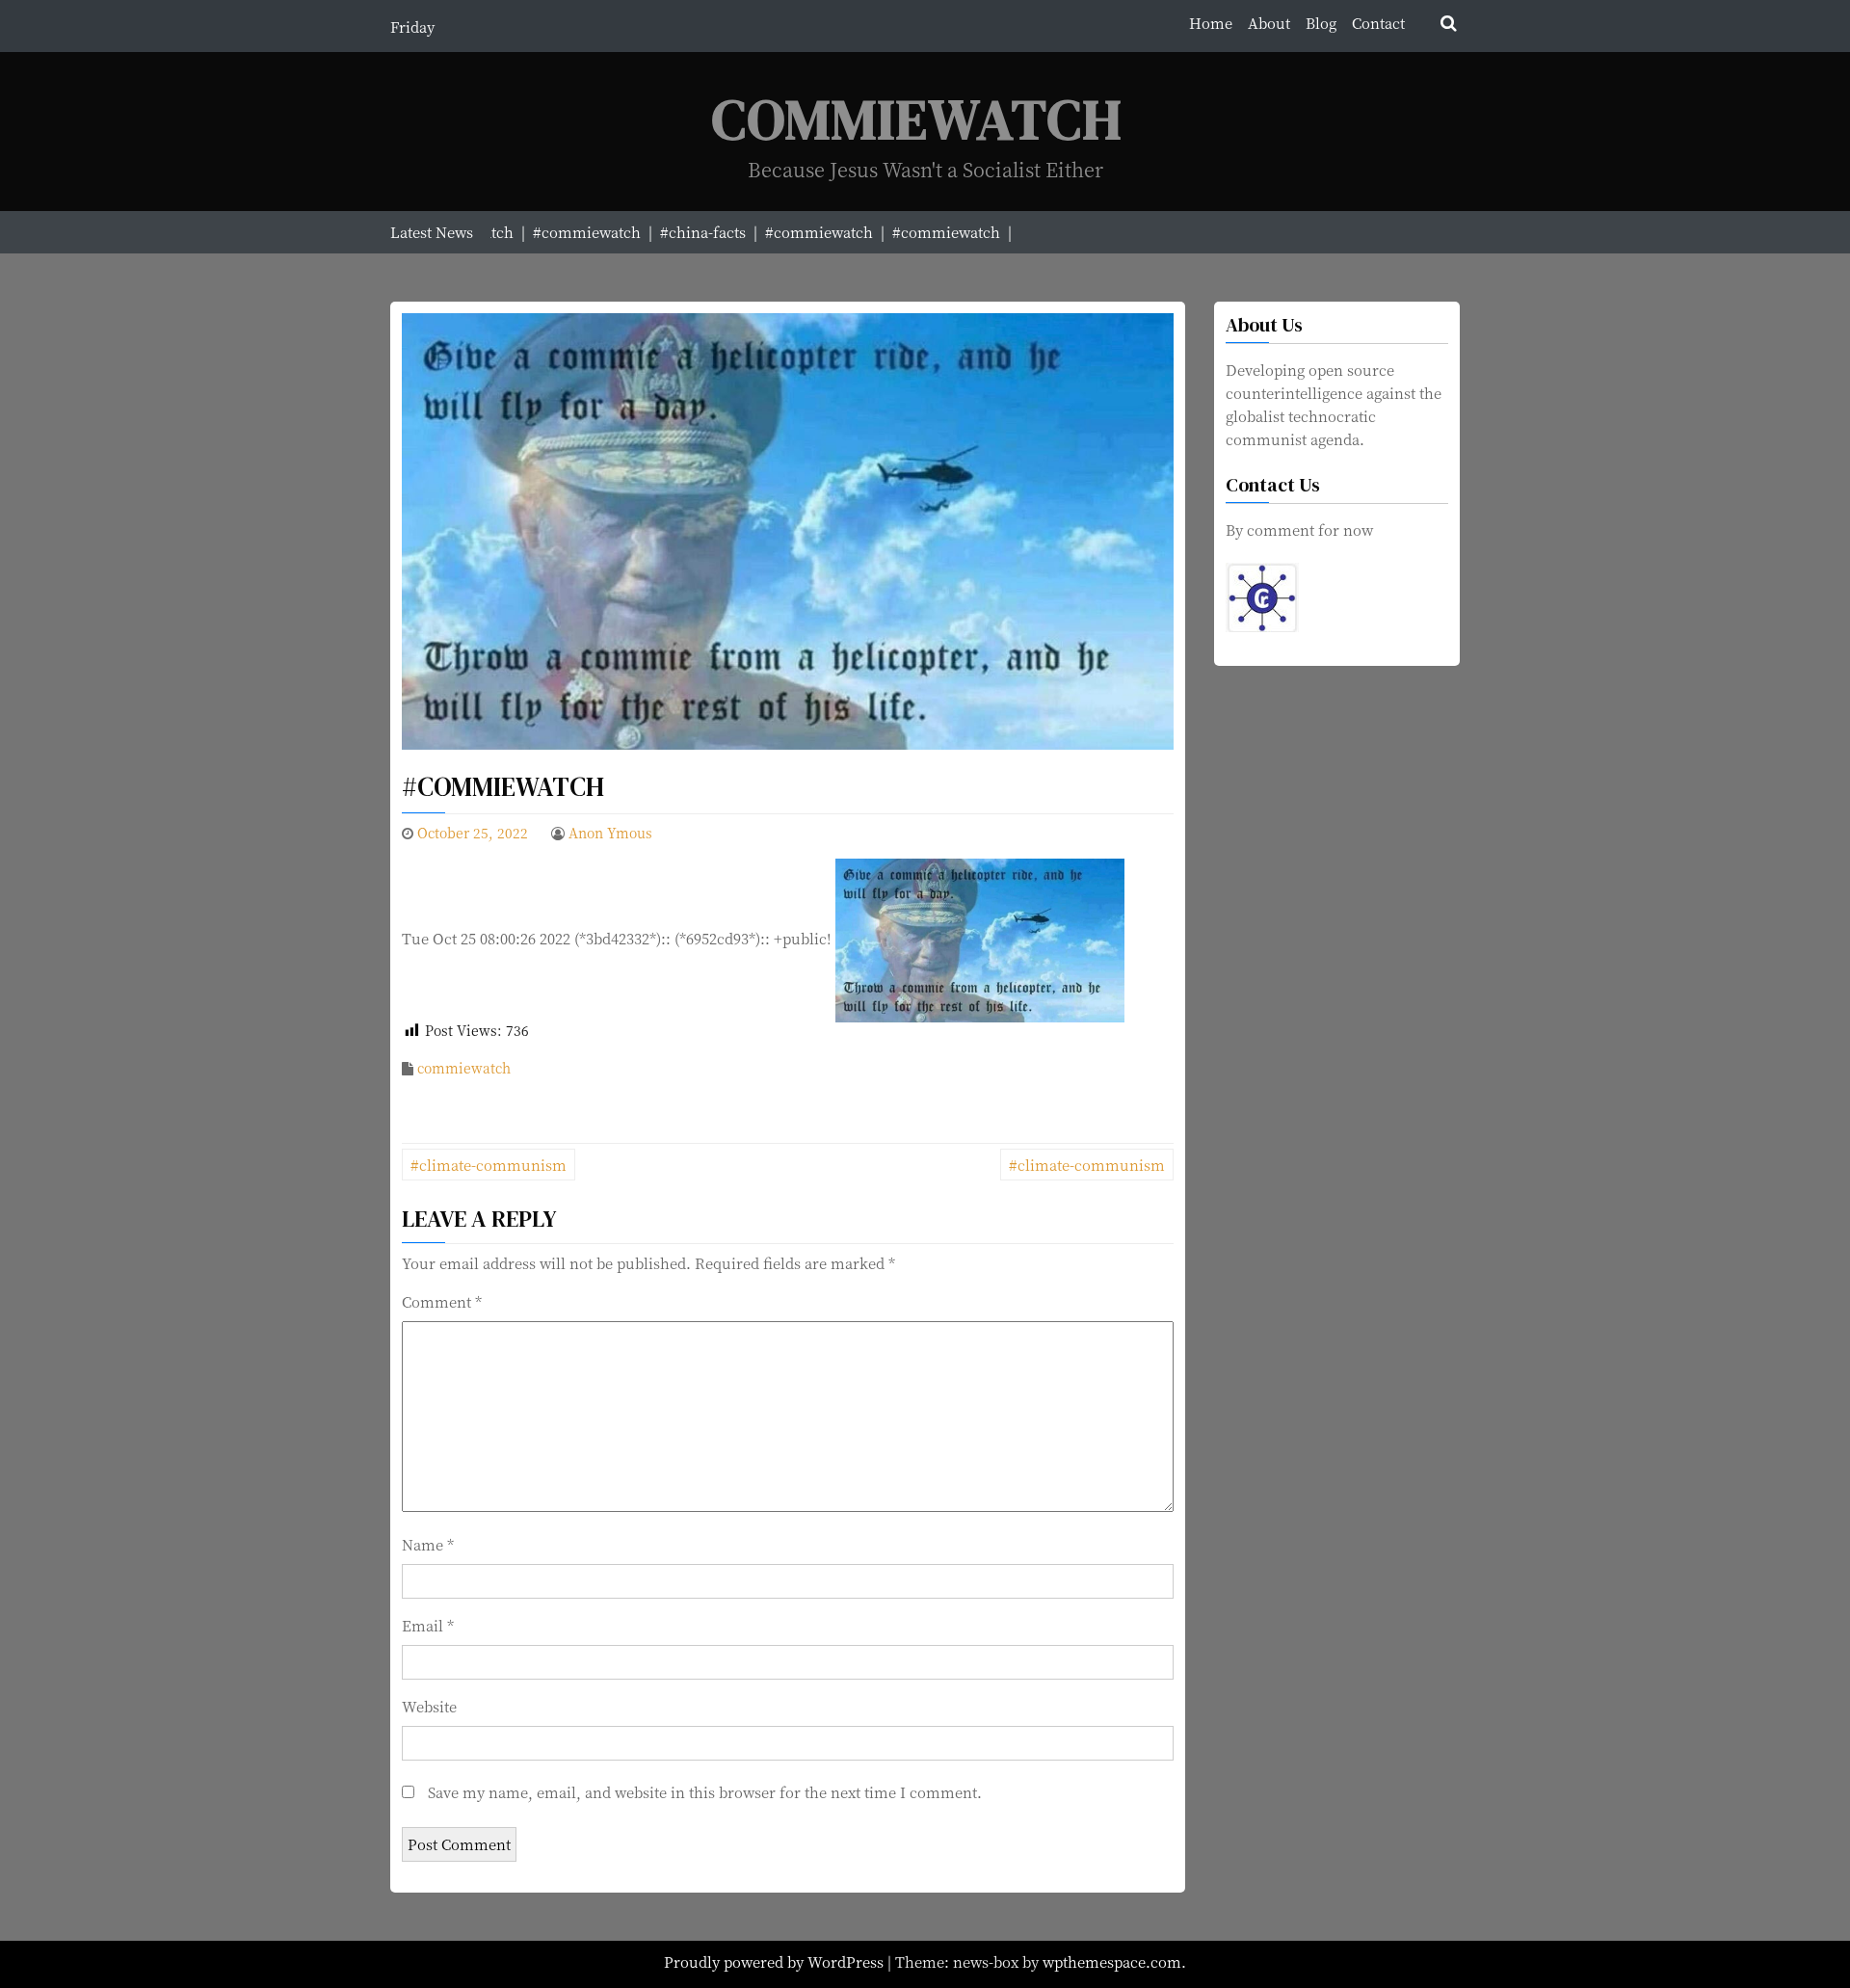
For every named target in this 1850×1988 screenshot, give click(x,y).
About (1269, 23)
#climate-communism (489, 1165)
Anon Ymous (610, 833)
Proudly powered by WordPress (776, 1961)
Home (1211, 23)
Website (429, 1706)
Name (428, 1544)
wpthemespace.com (1112, 1961)
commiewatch (464, 1068)
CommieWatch (917, 119)
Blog (1321, 23)
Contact (1378, 23)
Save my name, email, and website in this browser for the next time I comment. (705, 1792)
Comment (442, 1301)
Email (428, 1625)
